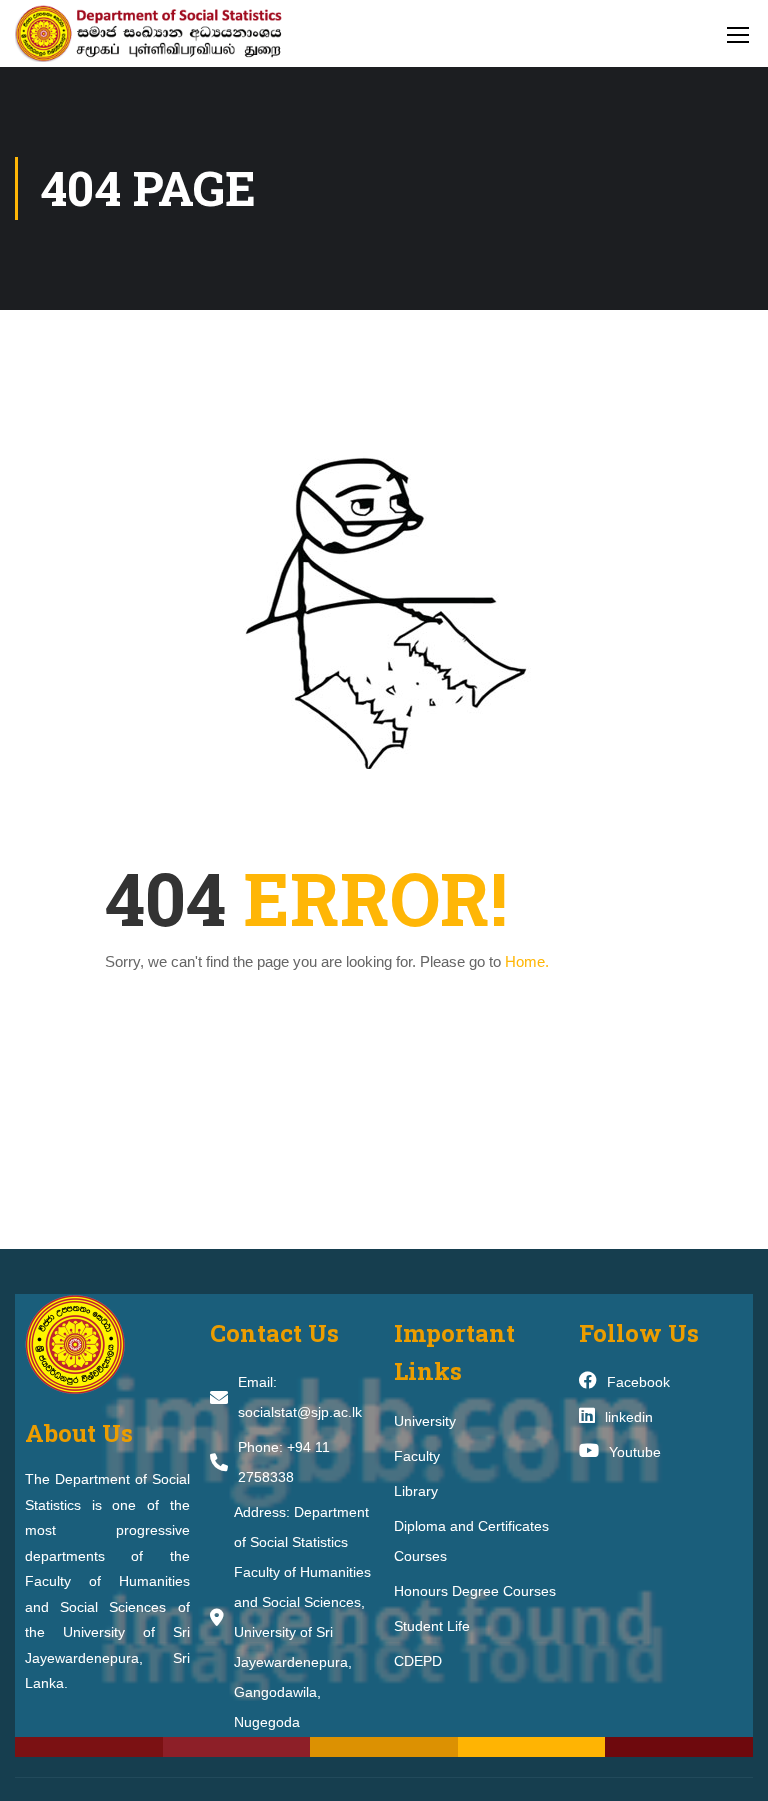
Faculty (417, 1456)
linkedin (629, 1417)
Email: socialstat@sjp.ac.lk (300, 1397)
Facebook (638, 1382)
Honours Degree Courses (475, 1591)
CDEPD (418, 1661)
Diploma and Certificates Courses (471, 1541)
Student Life (432, 1626)
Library (416, 1491)
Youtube (635, 1452)
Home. (527, 961)
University (425, 1421)
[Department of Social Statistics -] (170, 33)
